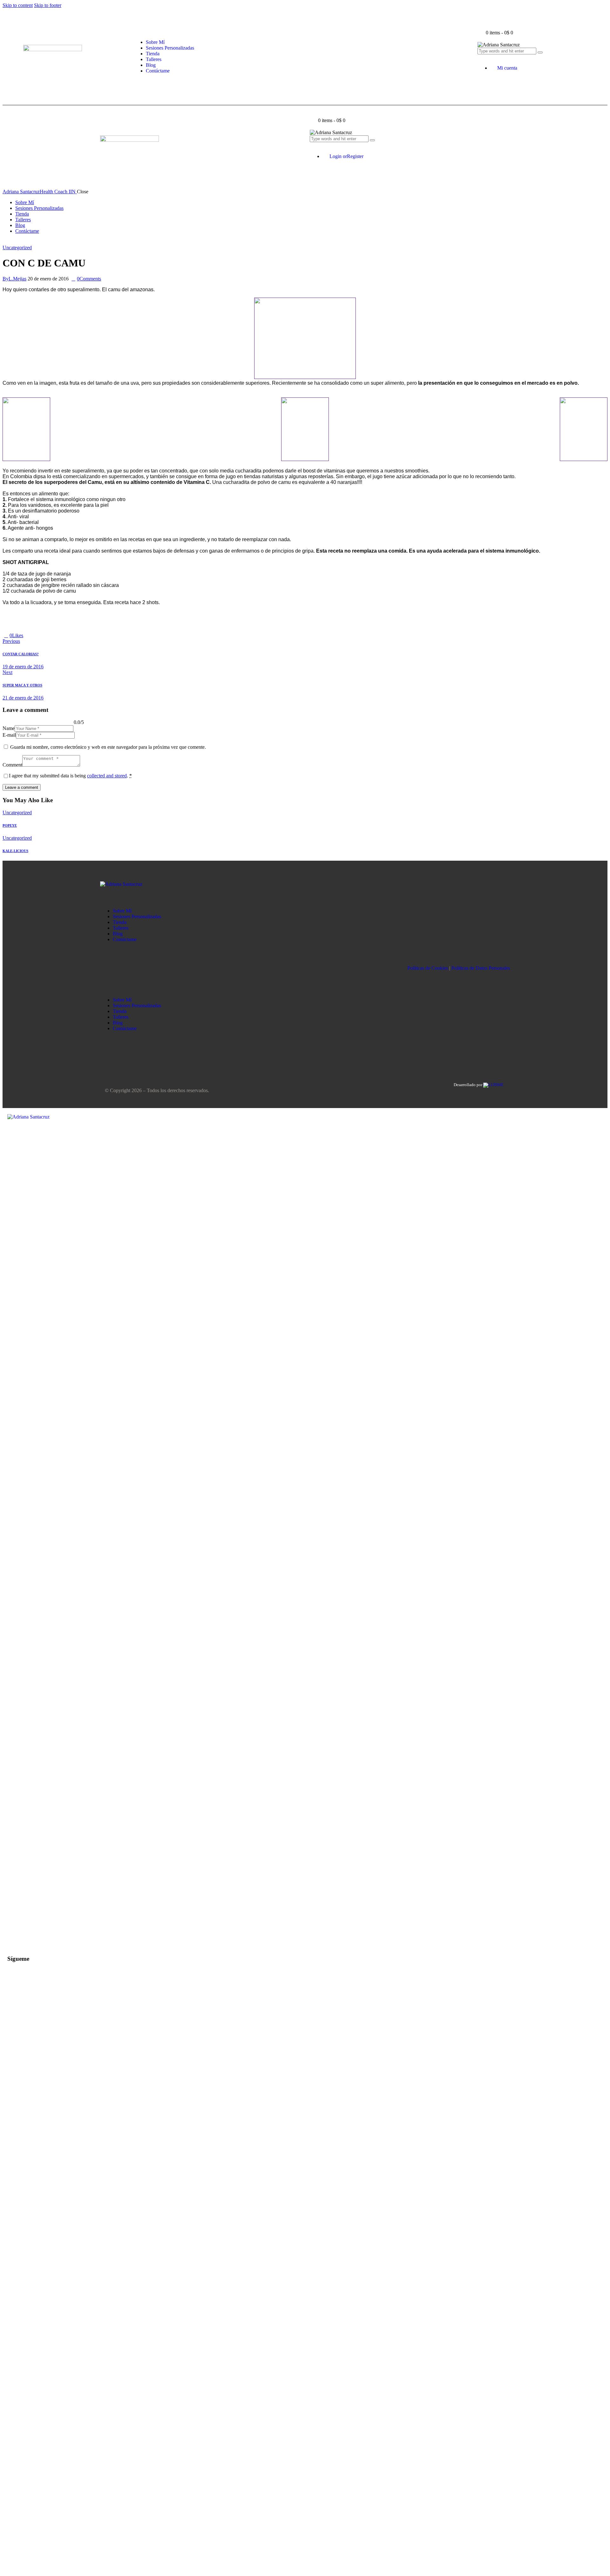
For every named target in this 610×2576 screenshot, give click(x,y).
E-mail (9, 735)
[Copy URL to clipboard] (41, 635)
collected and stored (107, 776)
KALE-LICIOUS (15, 851)
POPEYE (10, 825)
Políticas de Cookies (428, 968)
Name (9, 728)
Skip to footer (48, 5)
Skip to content (18, 5)
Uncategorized (17, 248)
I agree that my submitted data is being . (70, 776)
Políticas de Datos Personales (481, 968)
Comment (12, 765)
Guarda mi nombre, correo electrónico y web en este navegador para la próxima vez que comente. (108, 747)
